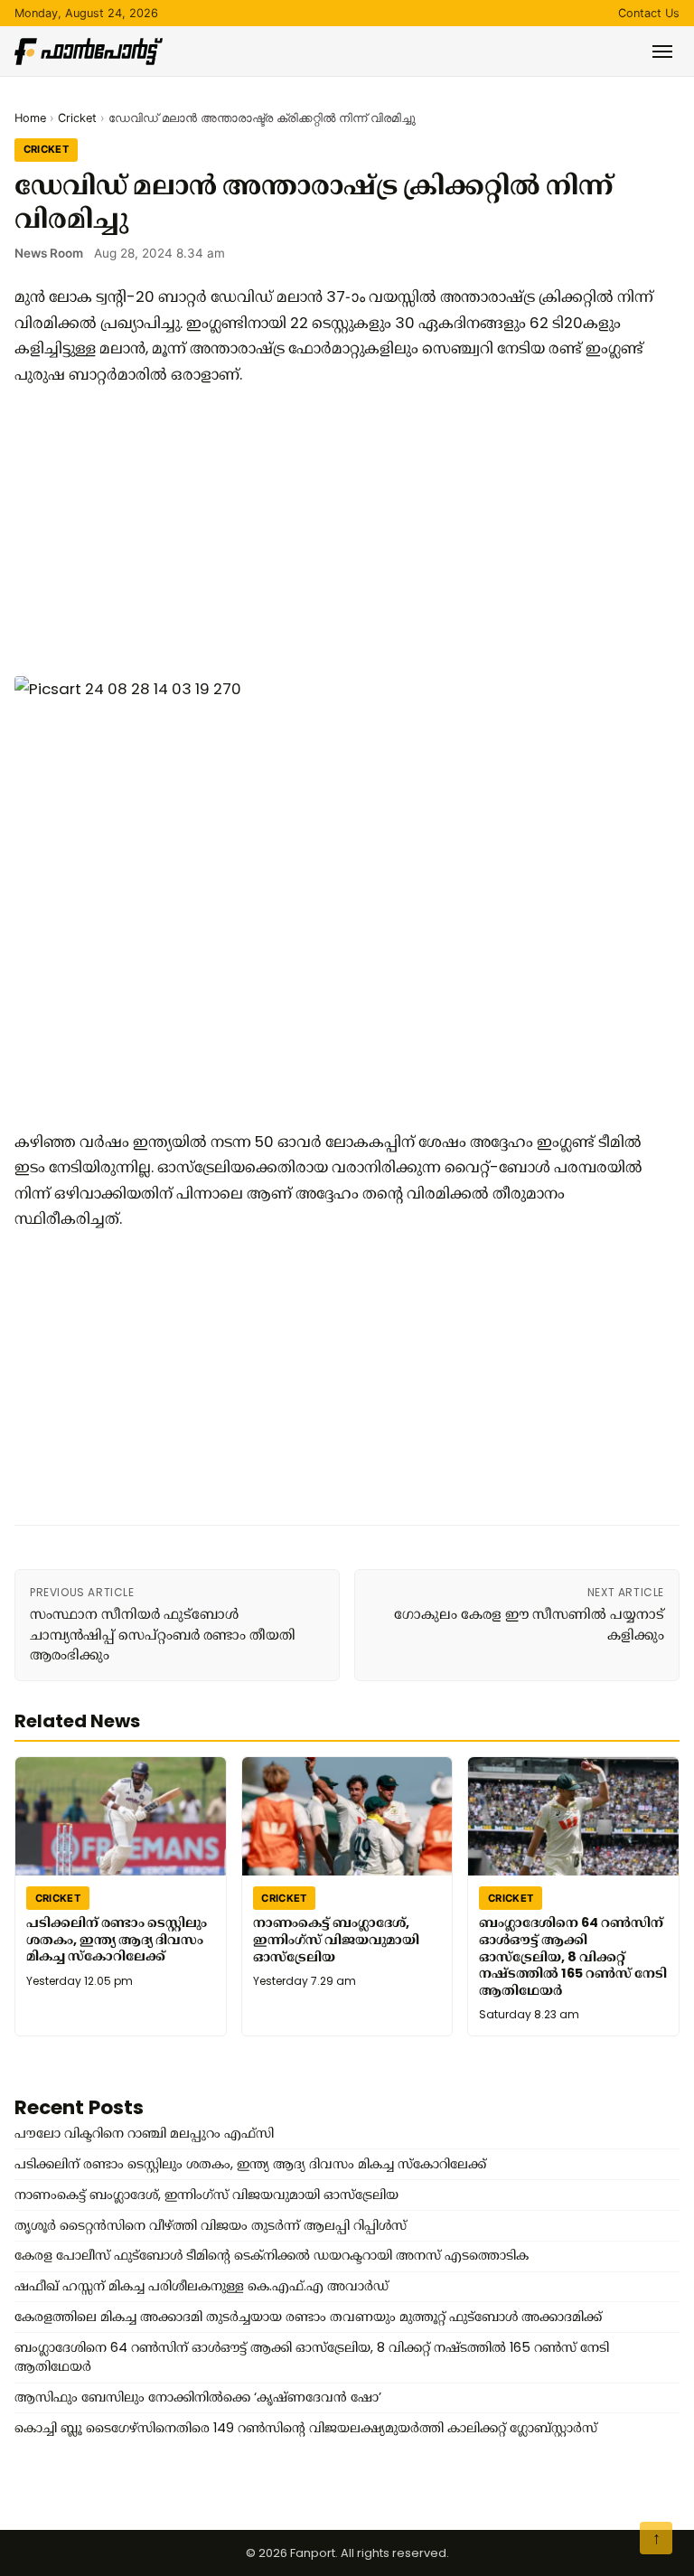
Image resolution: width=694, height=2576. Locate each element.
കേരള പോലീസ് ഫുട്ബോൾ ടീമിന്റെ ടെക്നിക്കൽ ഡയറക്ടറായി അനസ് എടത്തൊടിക (272, 2255)
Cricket (77, 118)
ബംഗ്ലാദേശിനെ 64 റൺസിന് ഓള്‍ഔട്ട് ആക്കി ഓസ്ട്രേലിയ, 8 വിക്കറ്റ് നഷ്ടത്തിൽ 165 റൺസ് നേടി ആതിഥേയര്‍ (573, 1956)
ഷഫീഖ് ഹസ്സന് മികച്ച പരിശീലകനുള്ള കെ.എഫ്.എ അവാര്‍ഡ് (202, 2286)
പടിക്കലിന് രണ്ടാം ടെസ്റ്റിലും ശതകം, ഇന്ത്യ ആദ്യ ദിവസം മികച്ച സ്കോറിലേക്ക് (117, 1939)
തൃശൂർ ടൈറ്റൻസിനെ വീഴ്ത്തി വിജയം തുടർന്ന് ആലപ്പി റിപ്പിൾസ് (211, 2225)
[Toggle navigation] (662, 52)
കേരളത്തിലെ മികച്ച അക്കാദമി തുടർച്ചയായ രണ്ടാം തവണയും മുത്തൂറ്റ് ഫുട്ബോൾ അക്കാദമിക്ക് (308, 2317)
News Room (49, 253)
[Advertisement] (340, 531)
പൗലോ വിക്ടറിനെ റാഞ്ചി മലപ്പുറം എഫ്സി (144, 2133)
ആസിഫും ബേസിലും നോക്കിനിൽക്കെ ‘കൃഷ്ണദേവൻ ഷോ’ (198, 2397)
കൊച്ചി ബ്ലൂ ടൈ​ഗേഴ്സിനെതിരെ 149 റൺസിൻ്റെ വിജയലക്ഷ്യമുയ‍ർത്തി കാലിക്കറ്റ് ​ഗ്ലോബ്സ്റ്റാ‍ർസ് (306, 2428)
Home (30, 118)
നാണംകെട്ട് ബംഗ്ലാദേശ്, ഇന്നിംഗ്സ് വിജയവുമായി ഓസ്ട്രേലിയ (336, 1939)
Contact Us (649, 13)
